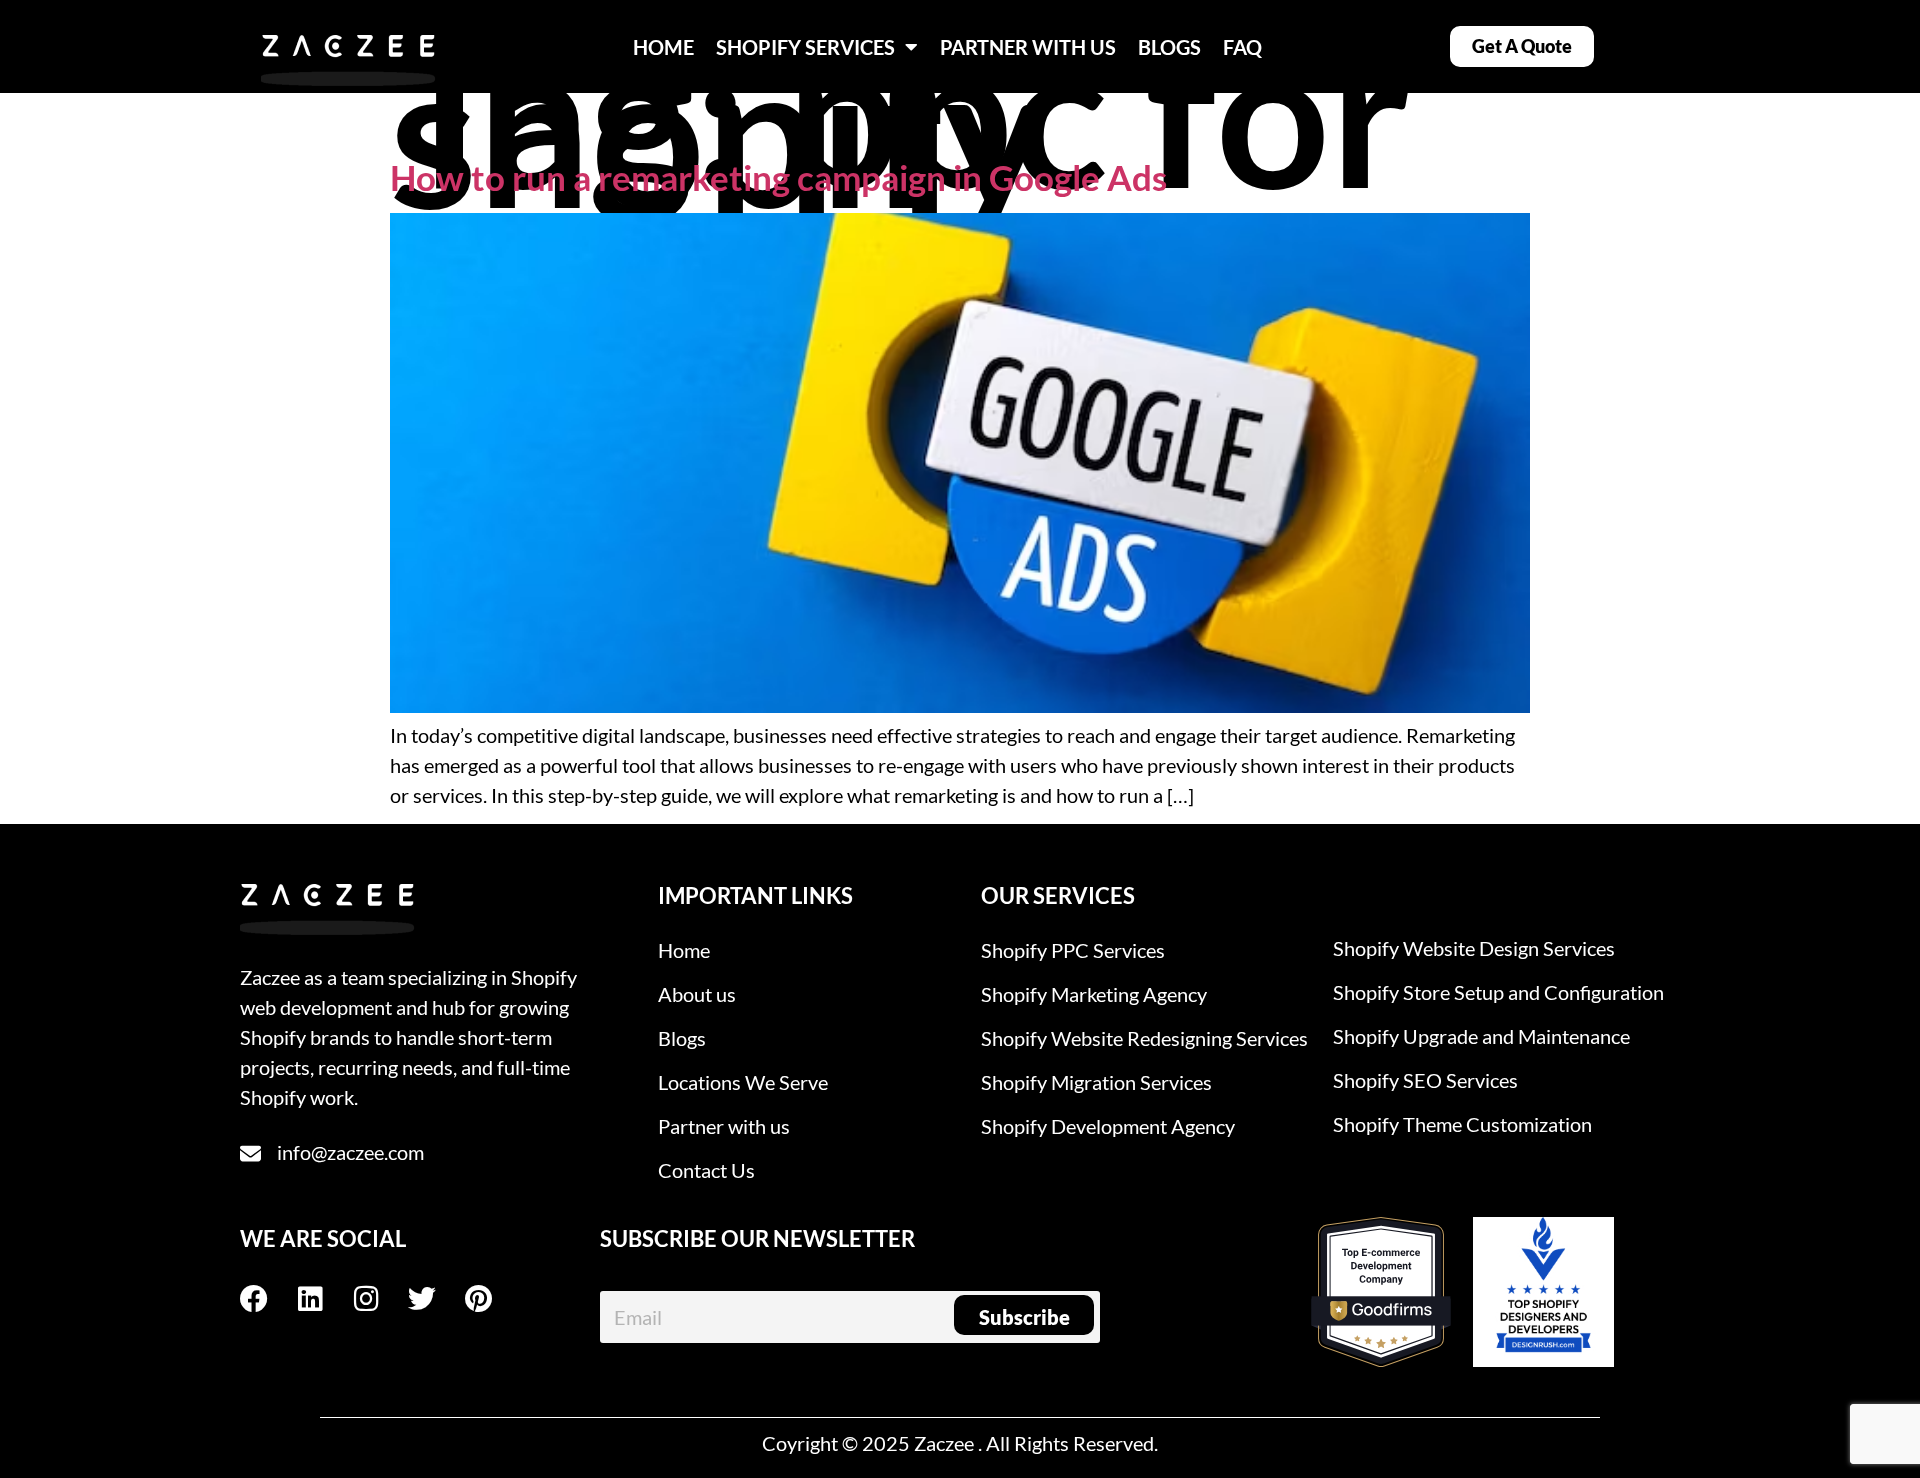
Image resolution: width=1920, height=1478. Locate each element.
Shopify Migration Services (1096, 1082)
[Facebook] (268, 1299)
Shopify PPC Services (1073, 950)
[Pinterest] (492, 1299)
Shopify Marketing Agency (1094, 994)
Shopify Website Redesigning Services (1144, 1038)
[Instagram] (380, 1299)
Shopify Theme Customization (1462, 1124)
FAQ (1242, 47)
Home (684, 950)
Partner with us (724, 1126)
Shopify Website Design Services (1474, 948)
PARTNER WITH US (1028, 47)
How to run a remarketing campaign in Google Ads (778, 177)
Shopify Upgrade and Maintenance (1481, 1036)
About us (697, 994)
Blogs (682, 1038)
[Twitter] (436, 1299)
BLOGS (1169, 47)
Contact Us (706, 1170)
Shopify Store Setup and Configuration (1498, 992)
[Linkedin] (324, 1299)
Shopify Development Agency (1108, 1126)
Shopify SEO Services (1425, 1080)
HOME (663, 47)
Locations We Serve (743, 1082)
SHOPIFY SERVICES (805, 47)
